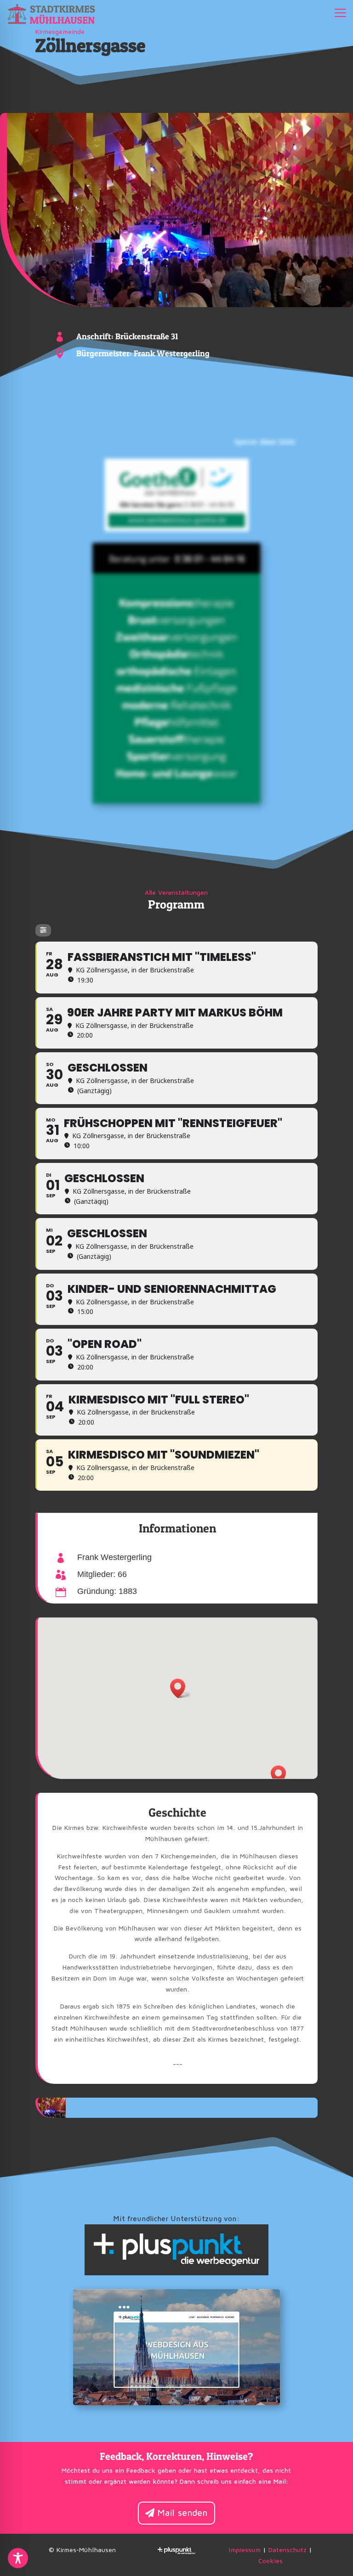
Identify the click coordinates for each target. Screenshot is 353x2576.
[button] (281, 1775)
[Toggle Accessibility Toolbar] (18, 2558)
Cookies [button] (270, 2561)
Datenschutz (288, 2550)
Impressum (245, 2550)
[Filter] (43, 930)
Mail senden (182, 2513)
